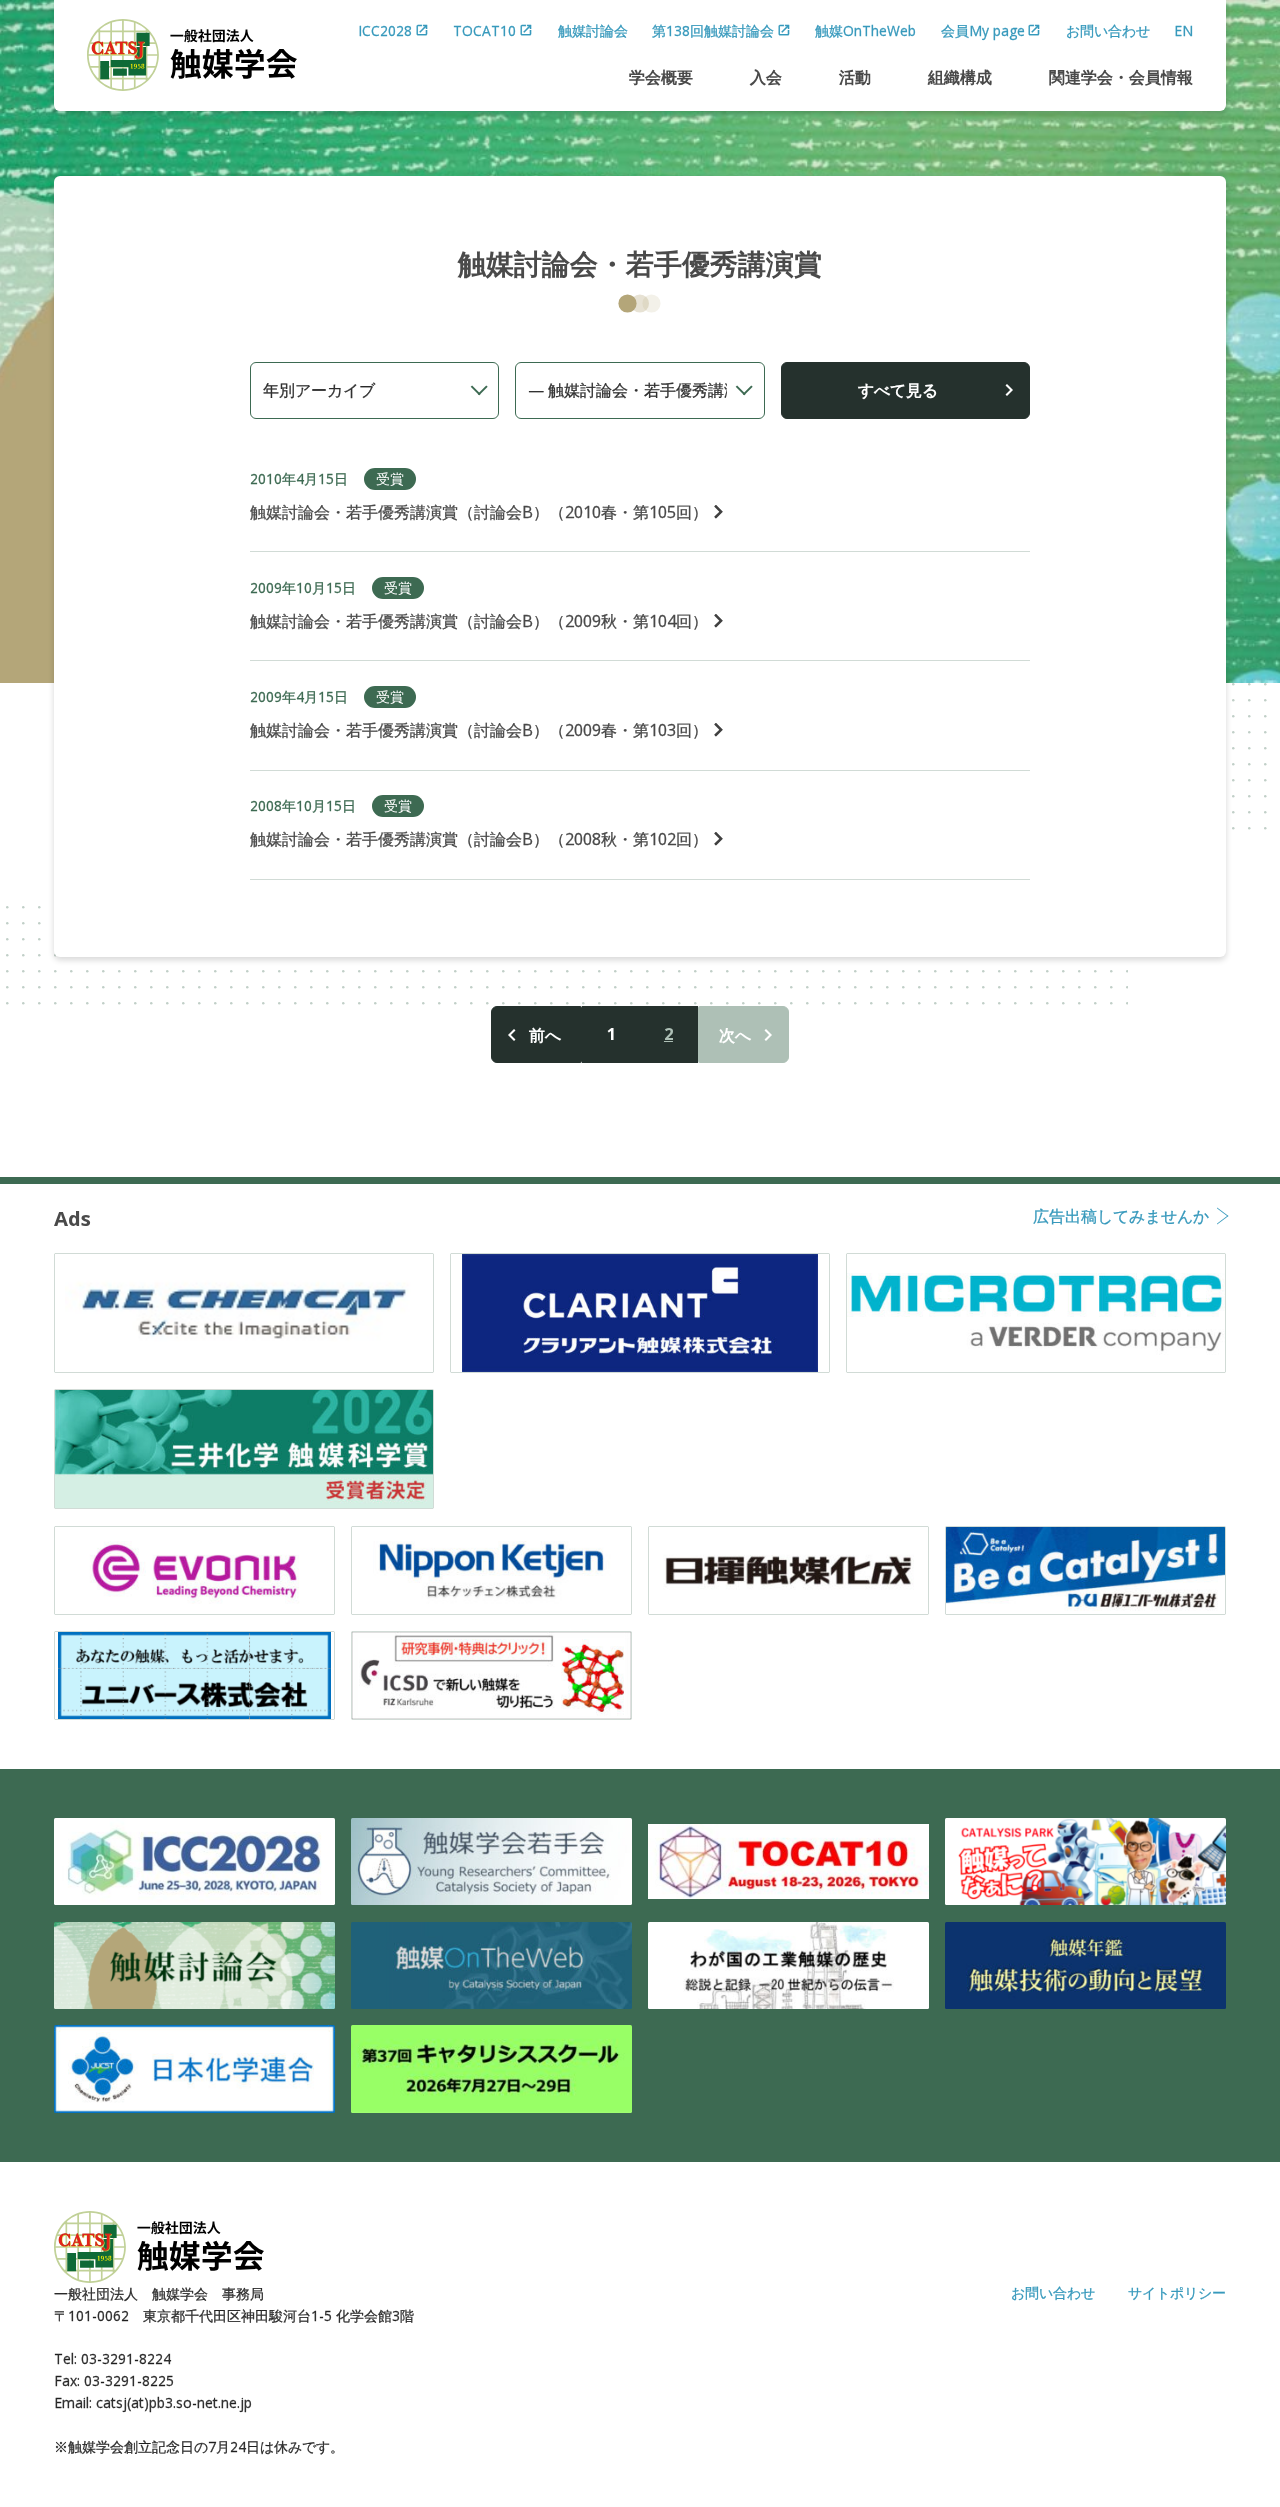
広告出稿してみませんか (1121, 1217)
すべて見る (898, 390)
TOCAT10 (484, 30)
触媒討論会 (593, 30)
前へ (545, 1035)
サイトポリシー (1177, 2292)
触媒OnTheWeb (865, 30)
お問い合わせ (1108, 30)
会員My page (983, 30)
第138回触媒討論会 (713, 30)
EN (1183, 30)
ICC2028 (385, 30)
